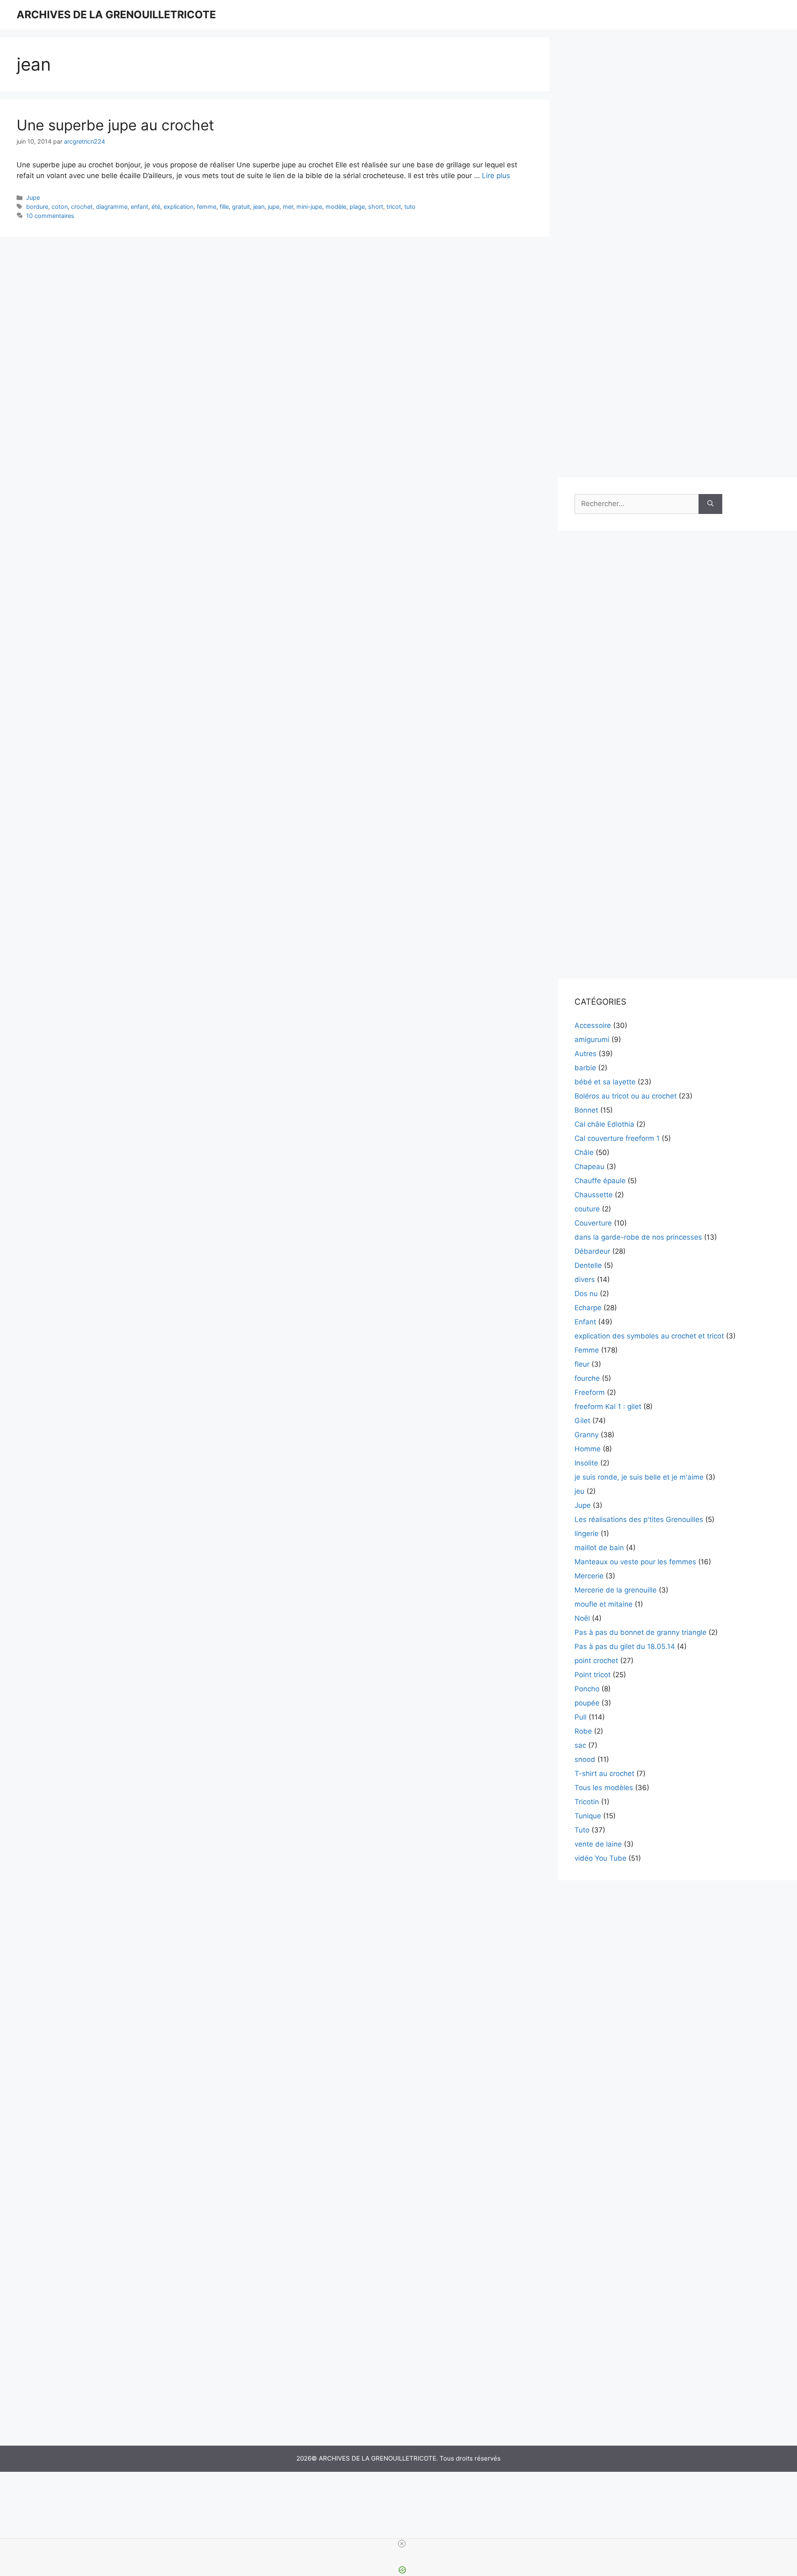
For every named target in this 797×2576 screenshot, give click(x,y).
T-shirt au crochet (604, 1774)
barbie (585, 1068)
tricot (394, 207)
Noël (582, 1618)
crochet (82, 207)
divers (585, 1279)
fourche (587, 1378)
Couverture (593, 1223)
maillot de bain (599, 1548)
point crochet (596, 1661)
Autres (586, 1054)
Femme (587, 1350)
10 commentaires (50, 216)
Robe (583, 1731)
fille (224, 207)
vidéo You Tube (600, 1858)
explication (178, 207)
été (156, 207)
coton (60, 207)
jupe (274, 207)
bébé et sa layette (605, 1082)
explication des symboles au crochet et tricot (649, 1336)
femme (207, 207)
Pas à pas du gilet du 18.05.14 (625, 1646)
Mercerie (589, 1576)
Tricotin (587, 1802)
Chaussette (594, 1195)
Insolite (586, 1463)
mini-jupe (309, 207)
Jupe (33, 197)
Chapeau (589, 1167)
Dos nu (586, 1294)
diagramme (112, 207)
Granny (587, 1435)
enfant (139, 207)
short (376, 207)
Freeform (590, 1392)
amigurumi (592, 1040)
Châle (584, 1152)
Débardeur (592, 1251)
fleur (582, 1364)
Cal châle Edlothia (604, 1124)
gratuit (241, 207)
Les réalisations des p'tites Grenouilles (639, 1519)
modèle (336, 207)
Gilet (582, 1421)
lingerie (587, 1534)
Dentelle (588, 1265)
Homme (588, 1449)
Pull (581, 1717)
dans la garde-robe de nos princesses (638, 1237)
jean (259, 207)
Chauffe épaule (600, 1181)
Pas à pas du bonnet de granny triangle (641, 1632)
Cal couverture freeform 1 (617, 1138)
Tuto (582, 1830)
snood (585, 1759)
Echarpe (588, 1308)
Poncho (587, 1689)
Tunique (588, 1816)
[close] (402, 2544)
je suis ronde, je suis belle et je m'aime (639, 1477)
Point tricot (593, 1675)
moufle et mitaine (604, 1604)
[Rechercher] (710, 504)
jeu (579, 1491)
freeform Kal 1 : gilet (608, 1407)
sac (580, 1745)
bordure (37, 207)
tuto (410, 207)
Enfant (585, 1322)
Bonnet (586, 1110)
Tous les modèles (604, 1788)
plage (357, 207)
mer (288, 207)
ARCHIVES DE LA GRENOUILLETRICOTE (116, 15)
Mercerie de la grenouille (616, 1590)
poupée (587, 1703)
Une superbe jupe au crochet (115, 125)
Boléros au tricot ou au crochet (626, 1096)
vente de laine (598, 1844)
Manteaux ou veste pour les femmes (635, 1562)
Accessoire (593, 1025)
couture (587, 1209)
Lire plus (496, 176)
